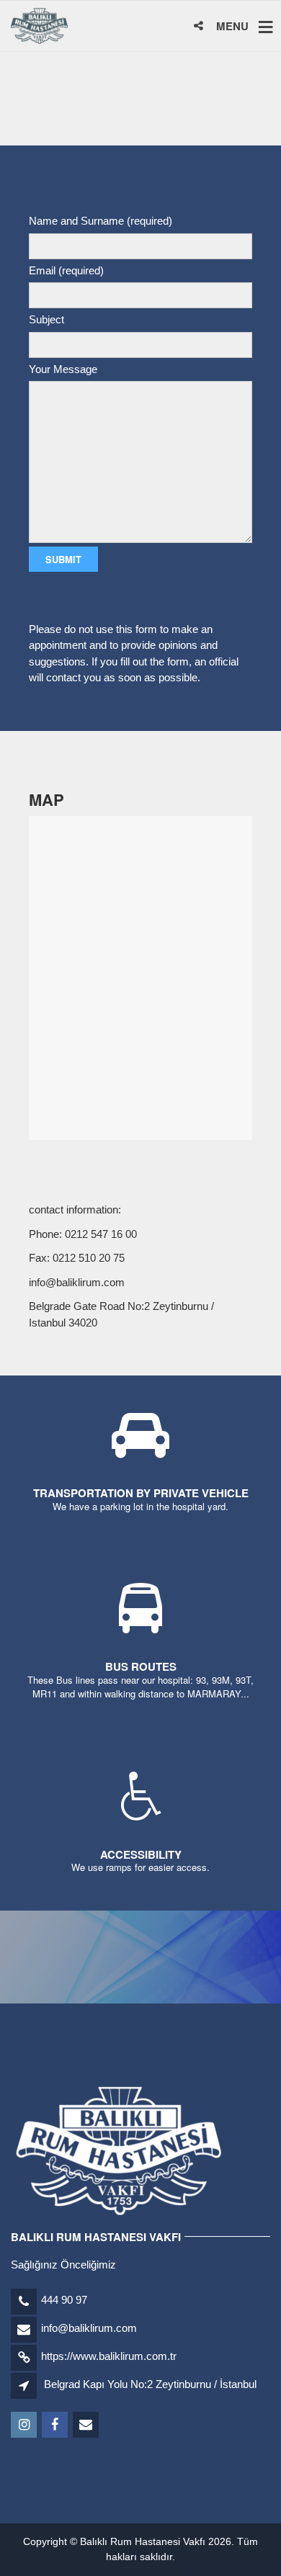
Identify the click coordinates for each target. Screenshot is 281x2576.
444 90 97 (64, 2300)
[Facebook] (56, 2425)
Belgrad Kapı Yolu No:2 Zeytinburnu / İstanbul (150, 2384)
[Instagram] (25, 2425)
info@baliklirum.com (89, 2328)
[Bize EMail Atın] (87, 2425)
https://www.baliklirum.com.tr (109, 2356)
